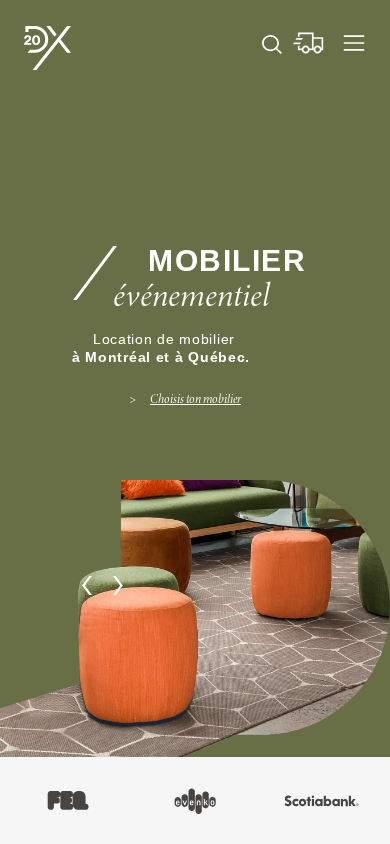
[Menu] (354, 43)
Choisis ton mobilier (195, 399)
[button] (87, 585)
